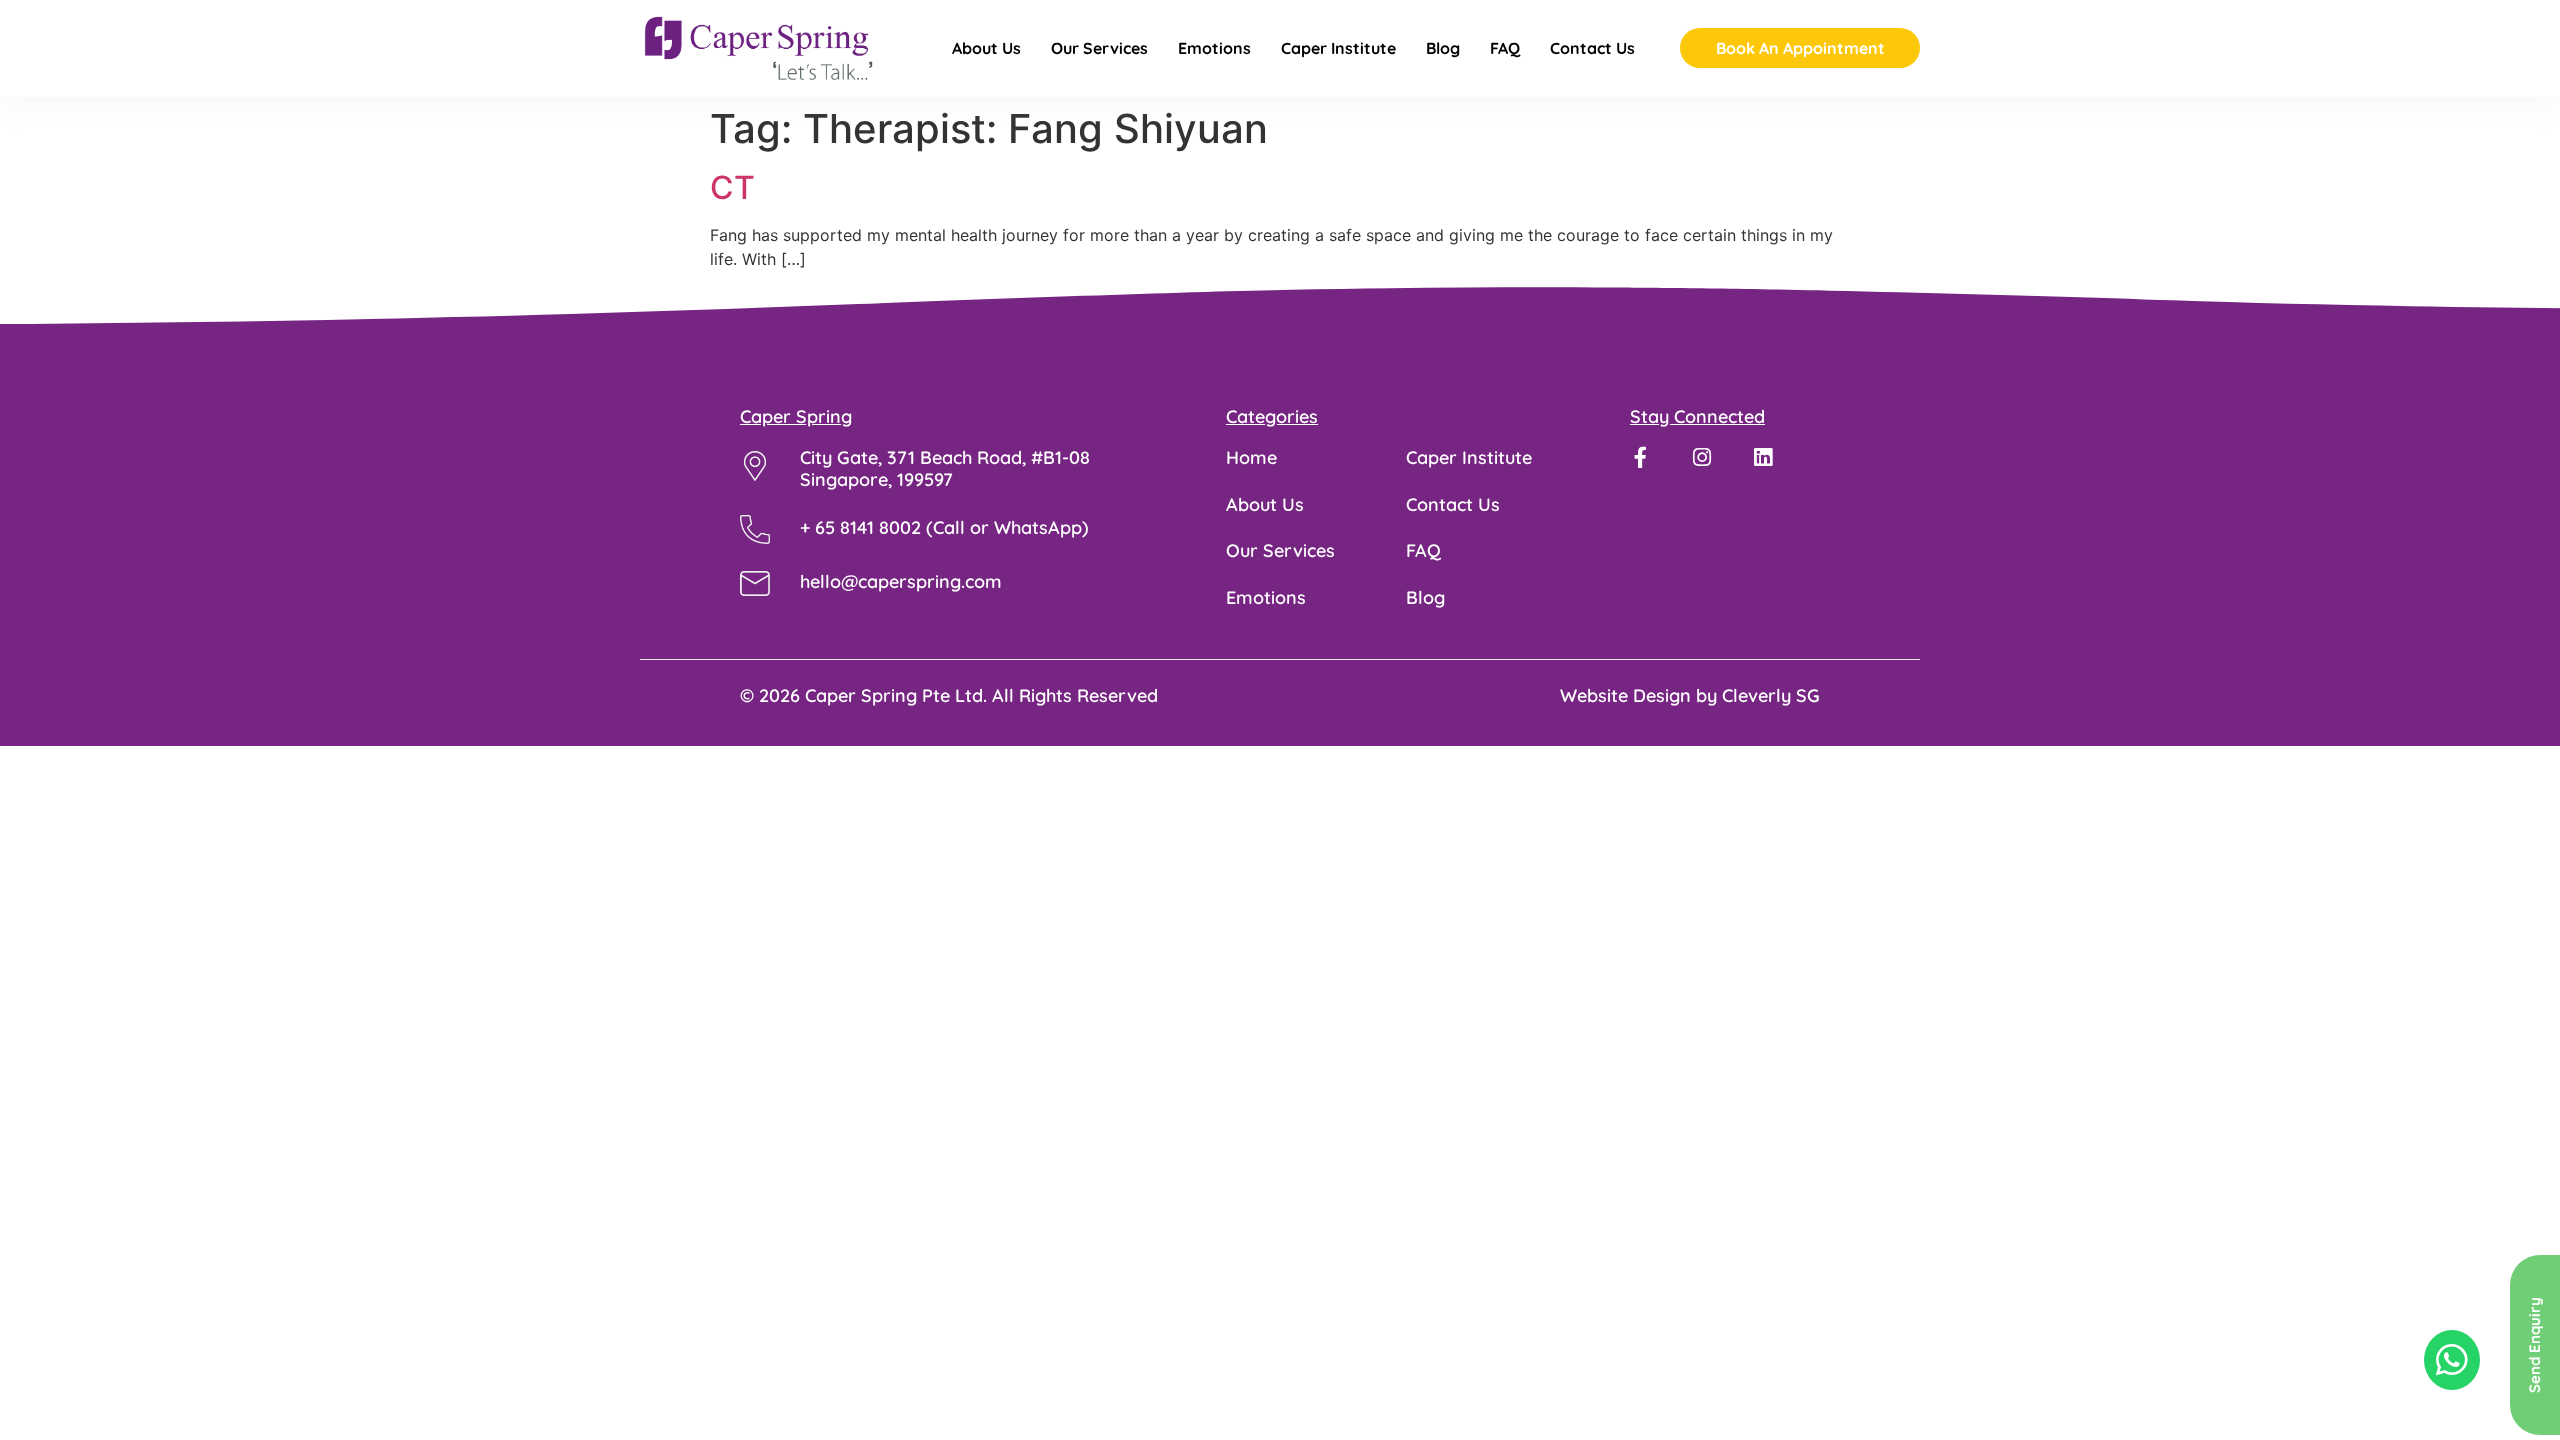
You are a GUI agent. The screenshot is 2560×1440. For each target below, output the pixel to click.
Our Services (1099, 48)
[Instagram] (1701, 457)
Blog (1443, 48)
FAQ (1505, 48)
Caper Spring (796, 416)
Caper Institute (1338, 48)
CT (732, 187)
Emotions (1214, 48)
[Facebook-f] (1640, 457)
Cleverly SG (1771, 695)
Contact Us (1592, 48)
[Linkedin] (1762, 457)
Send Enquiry (2534, 1345)
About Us (986, 48)
